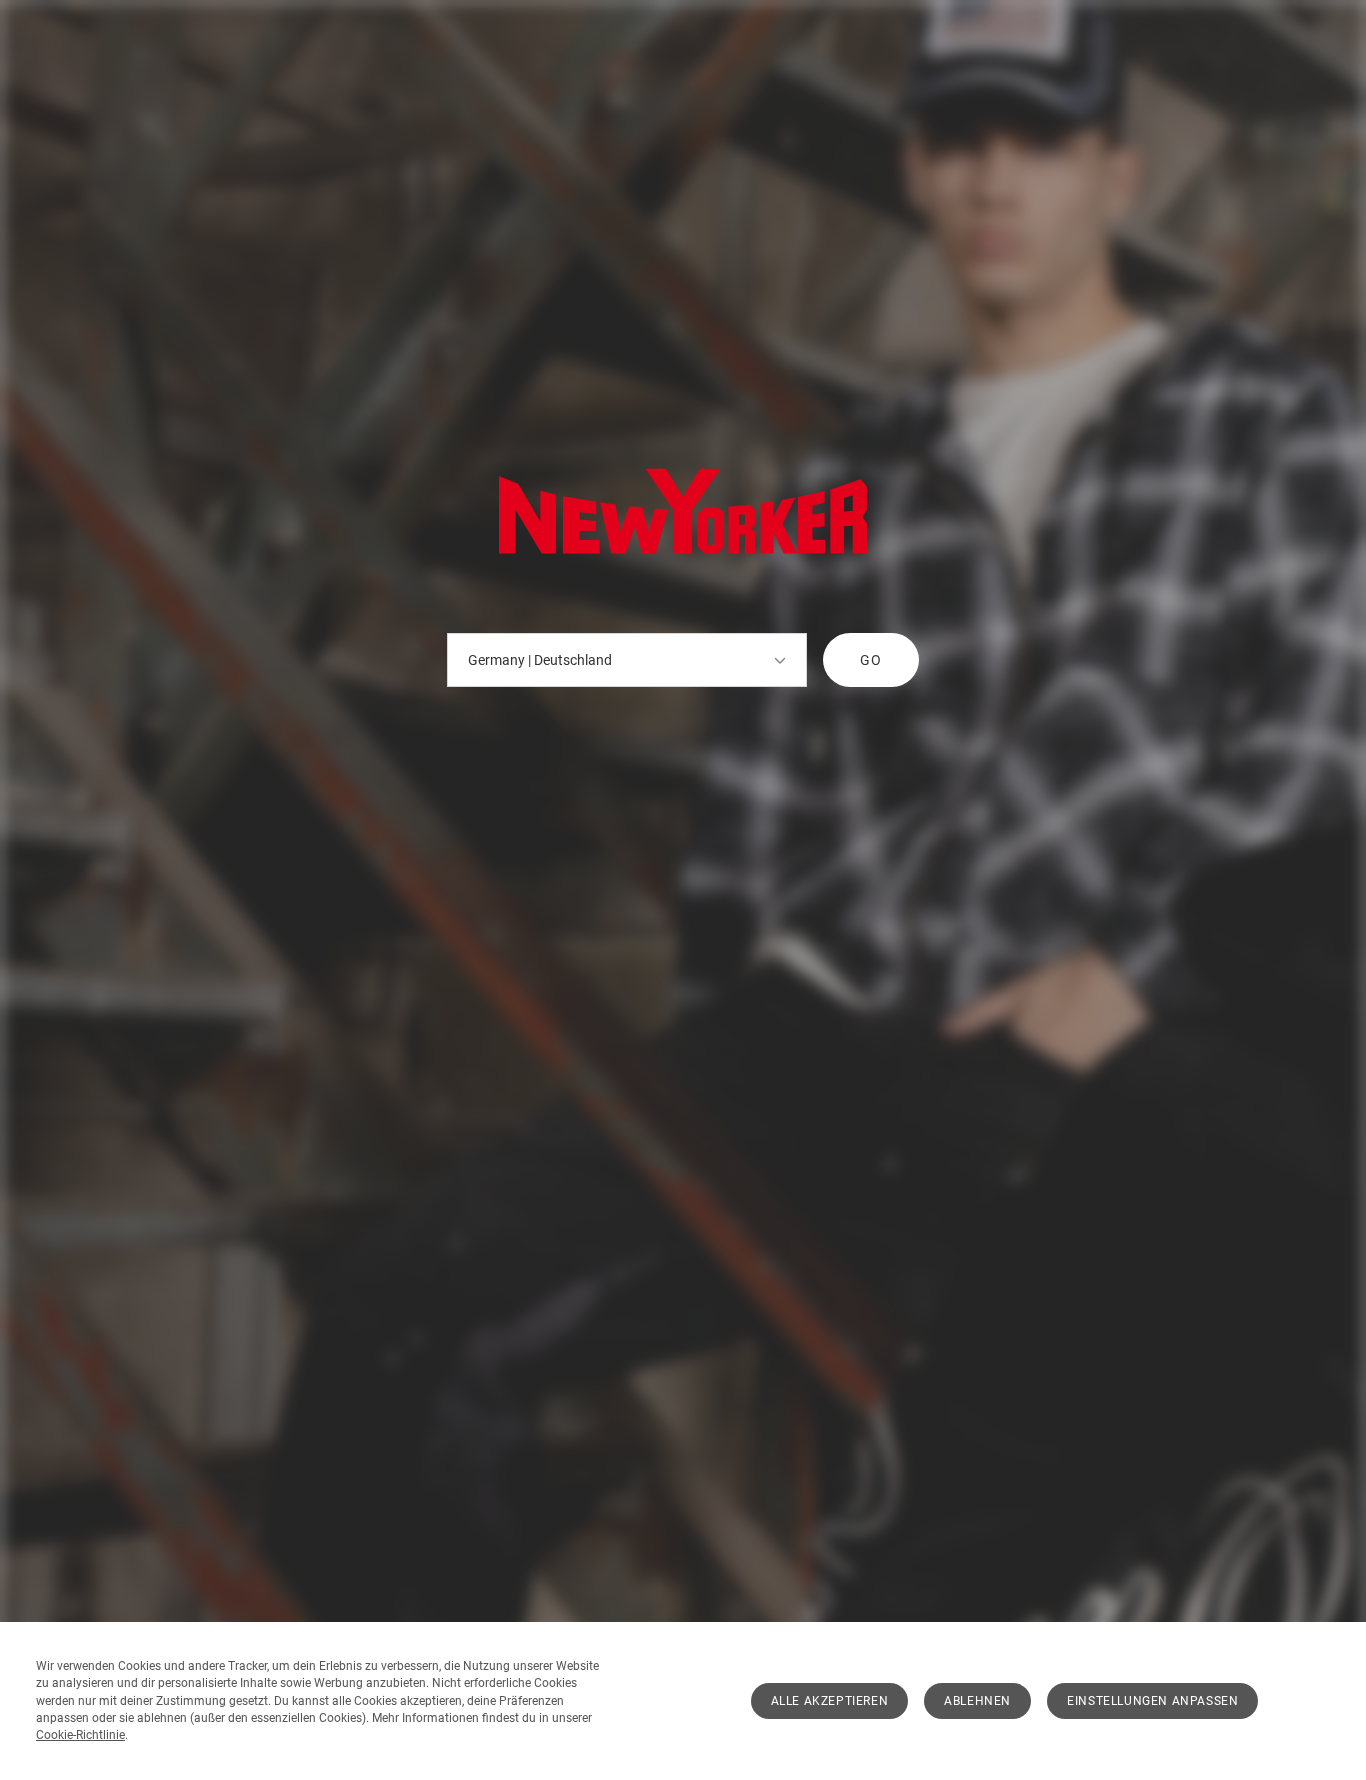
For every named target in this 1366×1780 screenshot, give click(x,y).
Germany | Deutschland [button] (540, 660)
